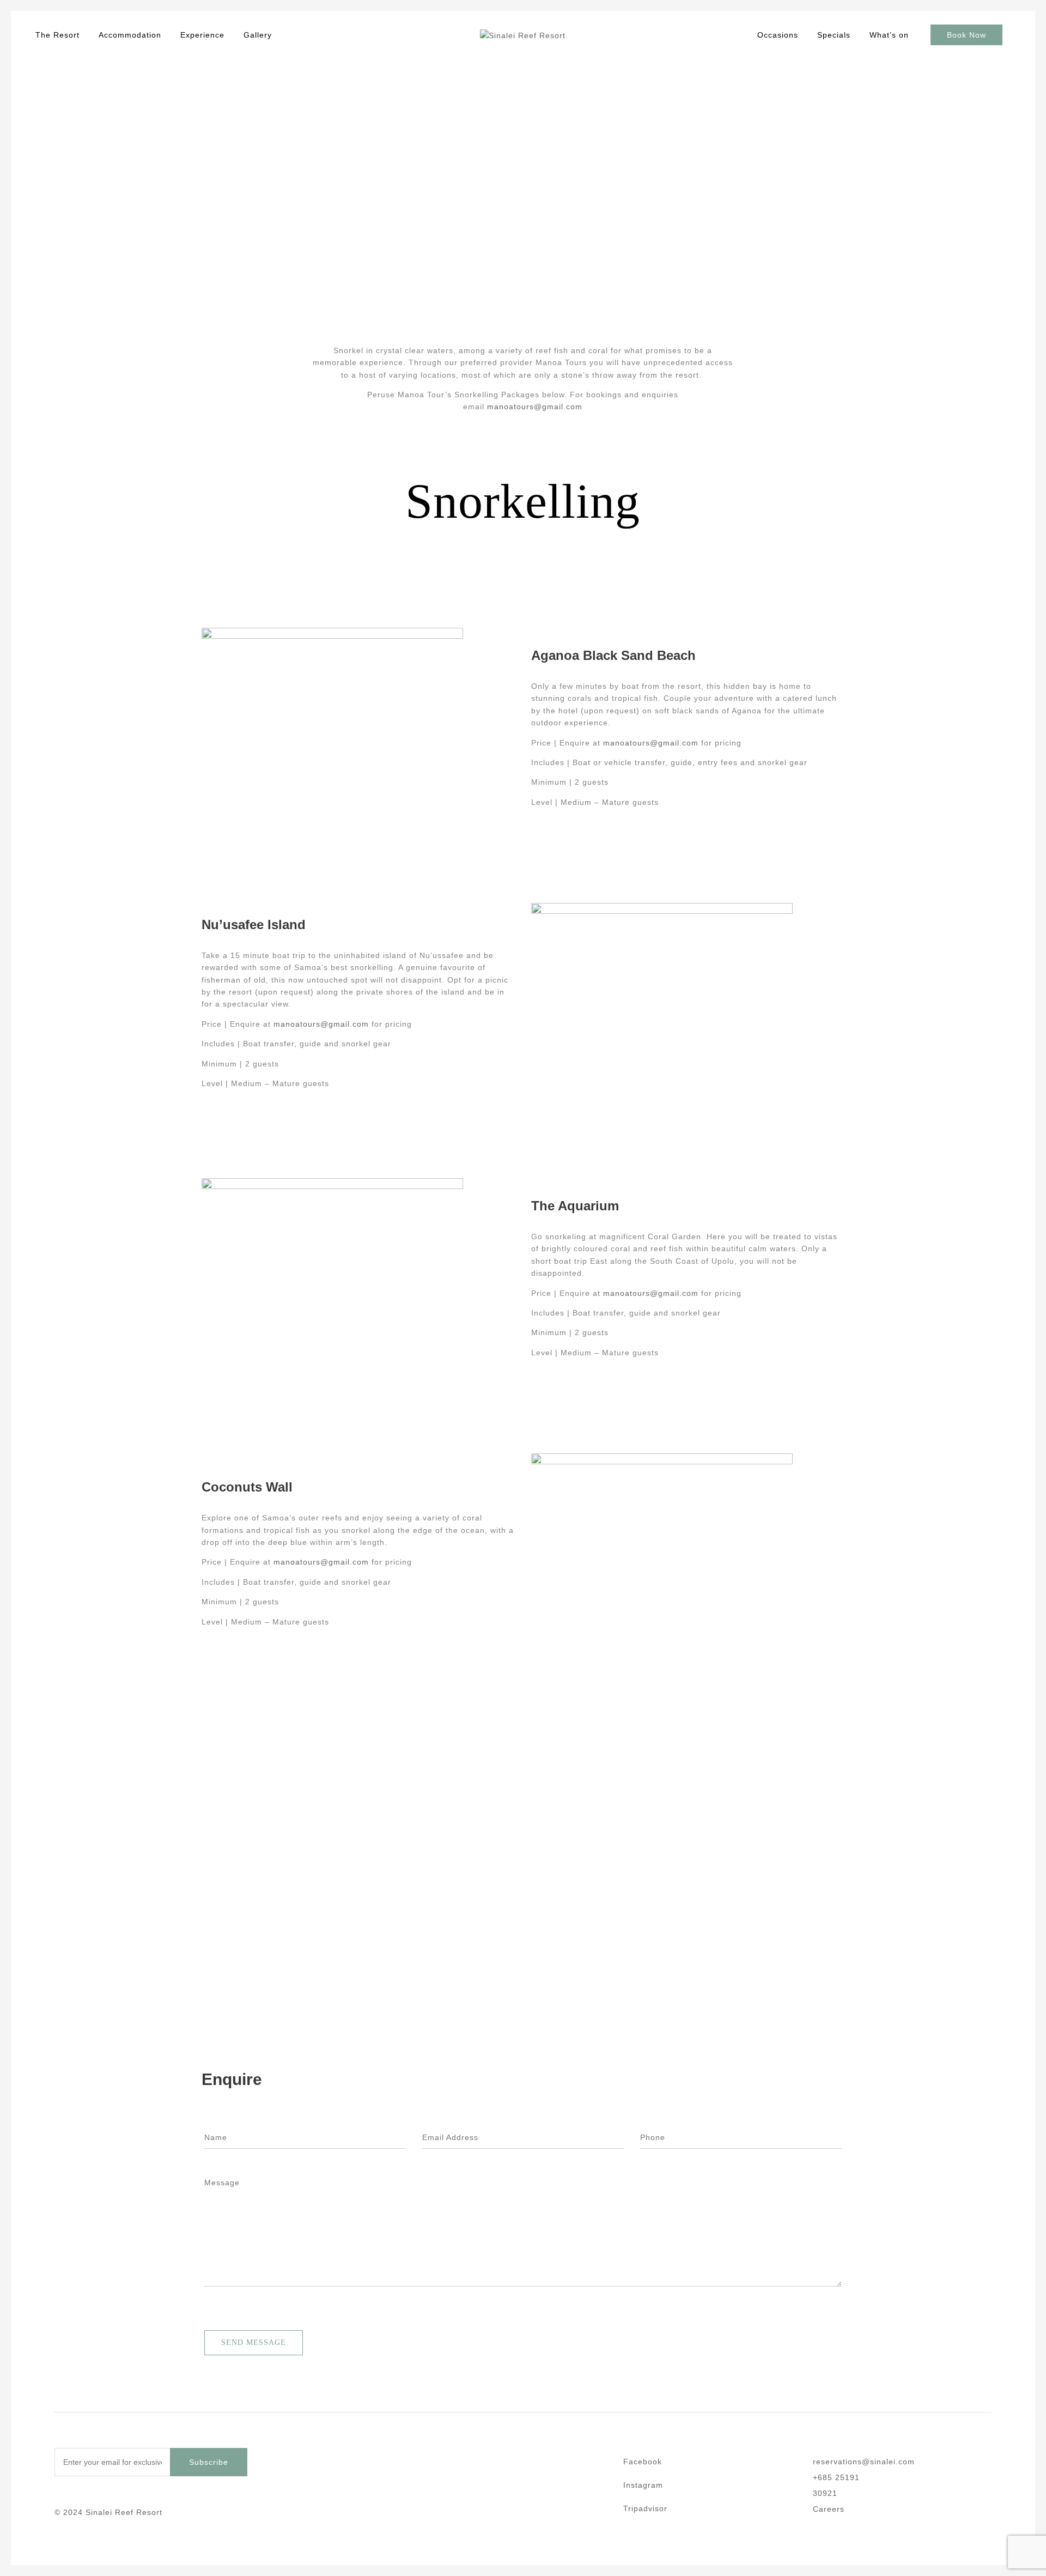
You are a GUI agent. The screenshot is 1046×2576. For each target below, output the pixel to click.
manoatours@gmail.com (535, 407)
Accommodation (130, 35)
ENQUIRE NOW (39, 214)
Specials (834, 35)
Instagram (643, 2485)
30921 (825, 2493)
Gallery (258, 35)
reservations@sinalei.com (864, 2462)
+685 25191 (836, 2478)
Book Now (966, 35)
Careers (829, 2509)
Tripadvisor (645, 2509)
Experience (202, 35)
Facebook (643, 2462)
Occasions (778, 35)
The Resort (57, 35)
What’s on (889, 35)
